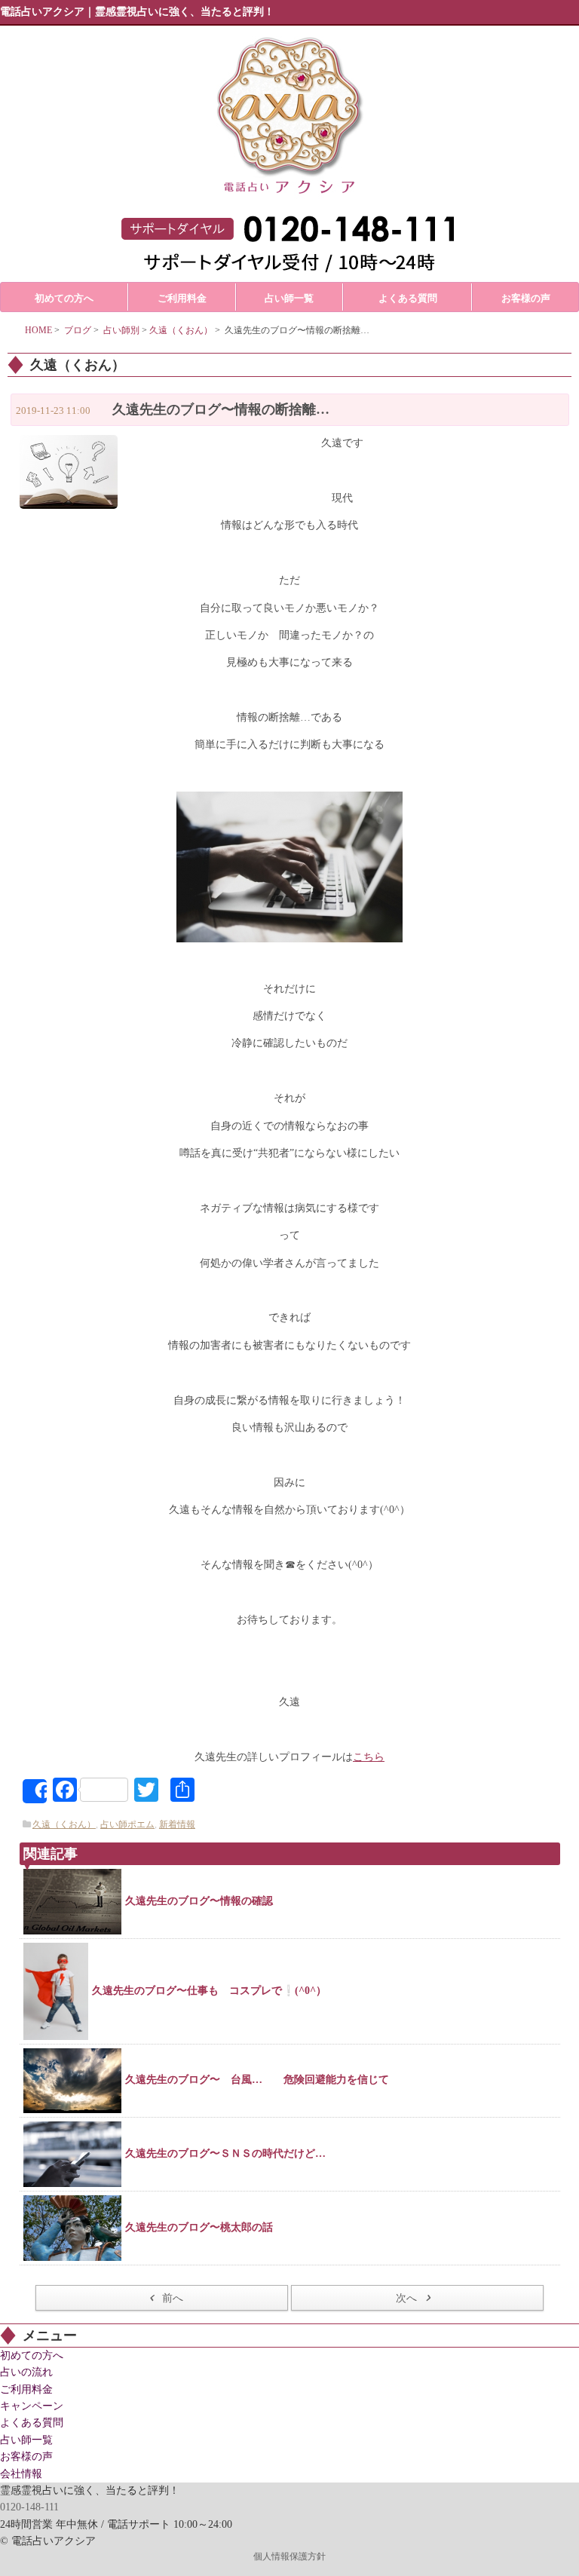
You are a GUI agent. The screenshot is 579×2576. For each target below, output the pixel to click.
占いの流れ (26, 2372)
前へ (173, 2298)
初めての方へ (32, 2355)
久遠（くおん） (181, 330)
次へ (406, 2298)
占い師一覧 (26, 2440)
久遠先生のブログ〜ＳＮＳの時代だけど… (225, 2153)
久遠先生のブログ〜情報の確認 (199, 1901)
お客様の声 (26, 2457)
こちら (369, 1757)
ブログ (78, 330)
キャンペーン (32, 2406)
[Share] (35, 1791)
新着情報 (177, 1824)
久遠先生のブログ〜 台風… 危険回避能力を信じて (257, 2080)
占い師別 (121, 330)
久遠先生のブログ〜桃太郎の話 (199, 2227)
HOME (38, 330)
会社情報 (21, 2474)
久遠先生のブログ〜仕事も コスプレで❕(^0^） (209, 1991)
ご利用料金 (26, 2389)
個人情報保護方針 (289, 2556)
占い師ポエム (127, 1824)
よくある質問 (32, 2423)
